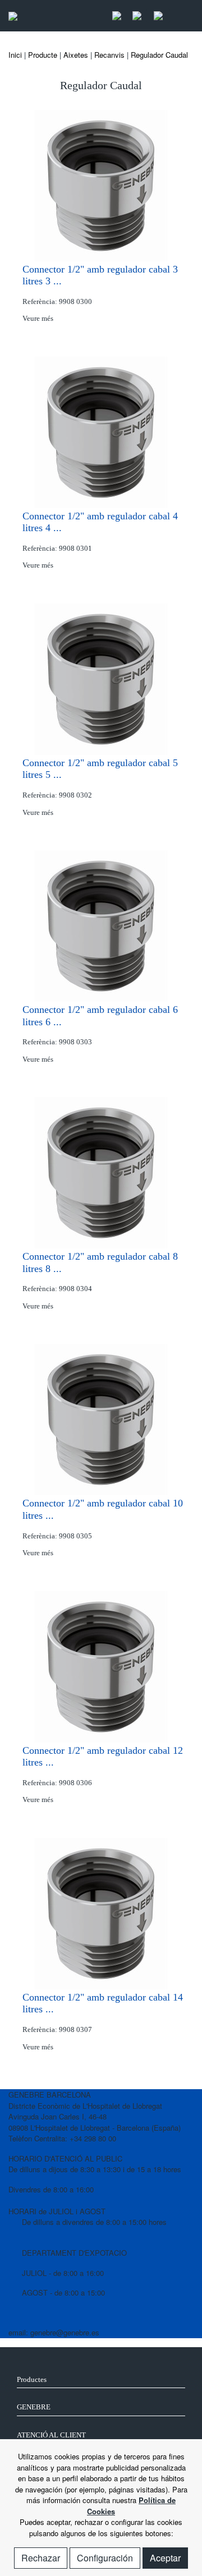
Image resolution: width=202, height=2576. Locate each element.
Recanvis (109, 55)
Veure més (39, 318)
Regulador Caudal (159, 55)
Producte (43, 55)
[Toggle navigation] (182, 16)
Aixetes (76, 55)
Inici (15, 55)
